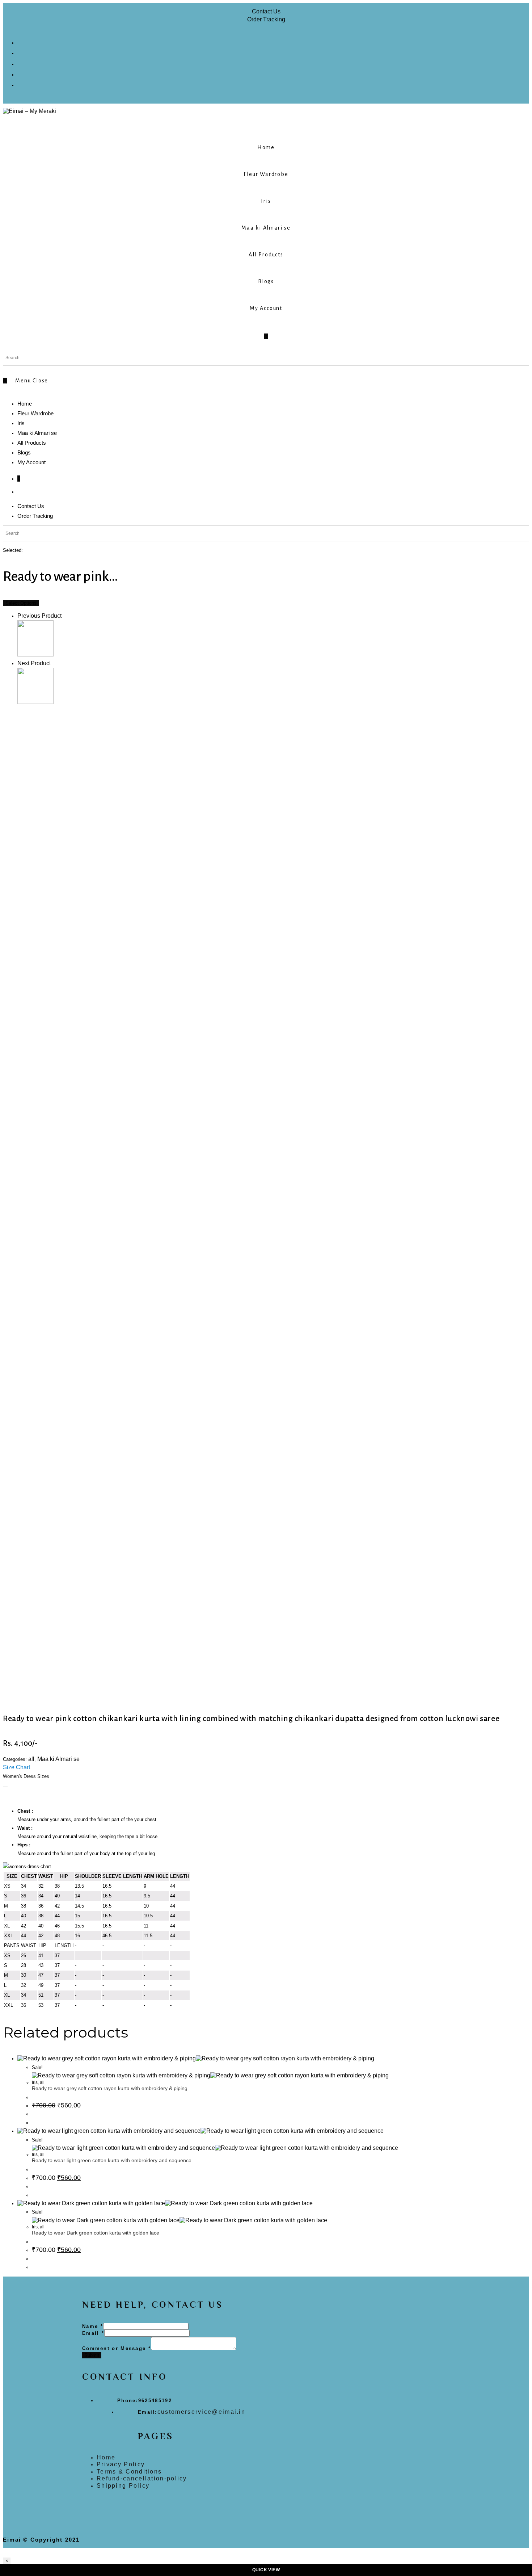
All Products (32, 443)
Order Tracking (266, 19)
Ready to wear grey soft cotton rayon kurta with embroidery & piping (110, 2088)
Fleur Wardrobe (35, 413)
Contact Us (266, 11)
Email (93, 2333)
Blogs (24, 452)
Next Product (34, 663)
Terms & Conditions (129, 2472)
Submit (92, 2355)
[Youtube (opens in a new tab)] (21, 84)
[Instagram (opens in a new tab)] (21, 63)
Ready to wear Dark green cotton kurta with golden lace (96, 2233)
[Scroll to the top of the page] (5, 2552)
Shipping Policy (123, 2486)
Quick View (266, 2570)
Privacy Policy (121, 2464)
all (31, 1759)
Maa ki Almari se (37, 433)
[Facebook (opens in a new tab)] (21, 41)
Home (25, 404)
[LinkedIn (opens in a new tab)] (21, 73)
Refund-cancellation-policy (142, 2478)
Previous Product (39, 616)
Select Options (21, 603)
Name (93, 2326)
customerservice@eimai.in (201, 2412)
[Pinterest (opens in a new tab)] (21, 52)
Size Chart (16, 1767)
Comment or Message (117, 2348)
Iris (21, 423)
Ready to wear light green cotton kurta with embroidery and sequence (112, 2160)
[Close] (5, 1786)
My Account (31, 462)
